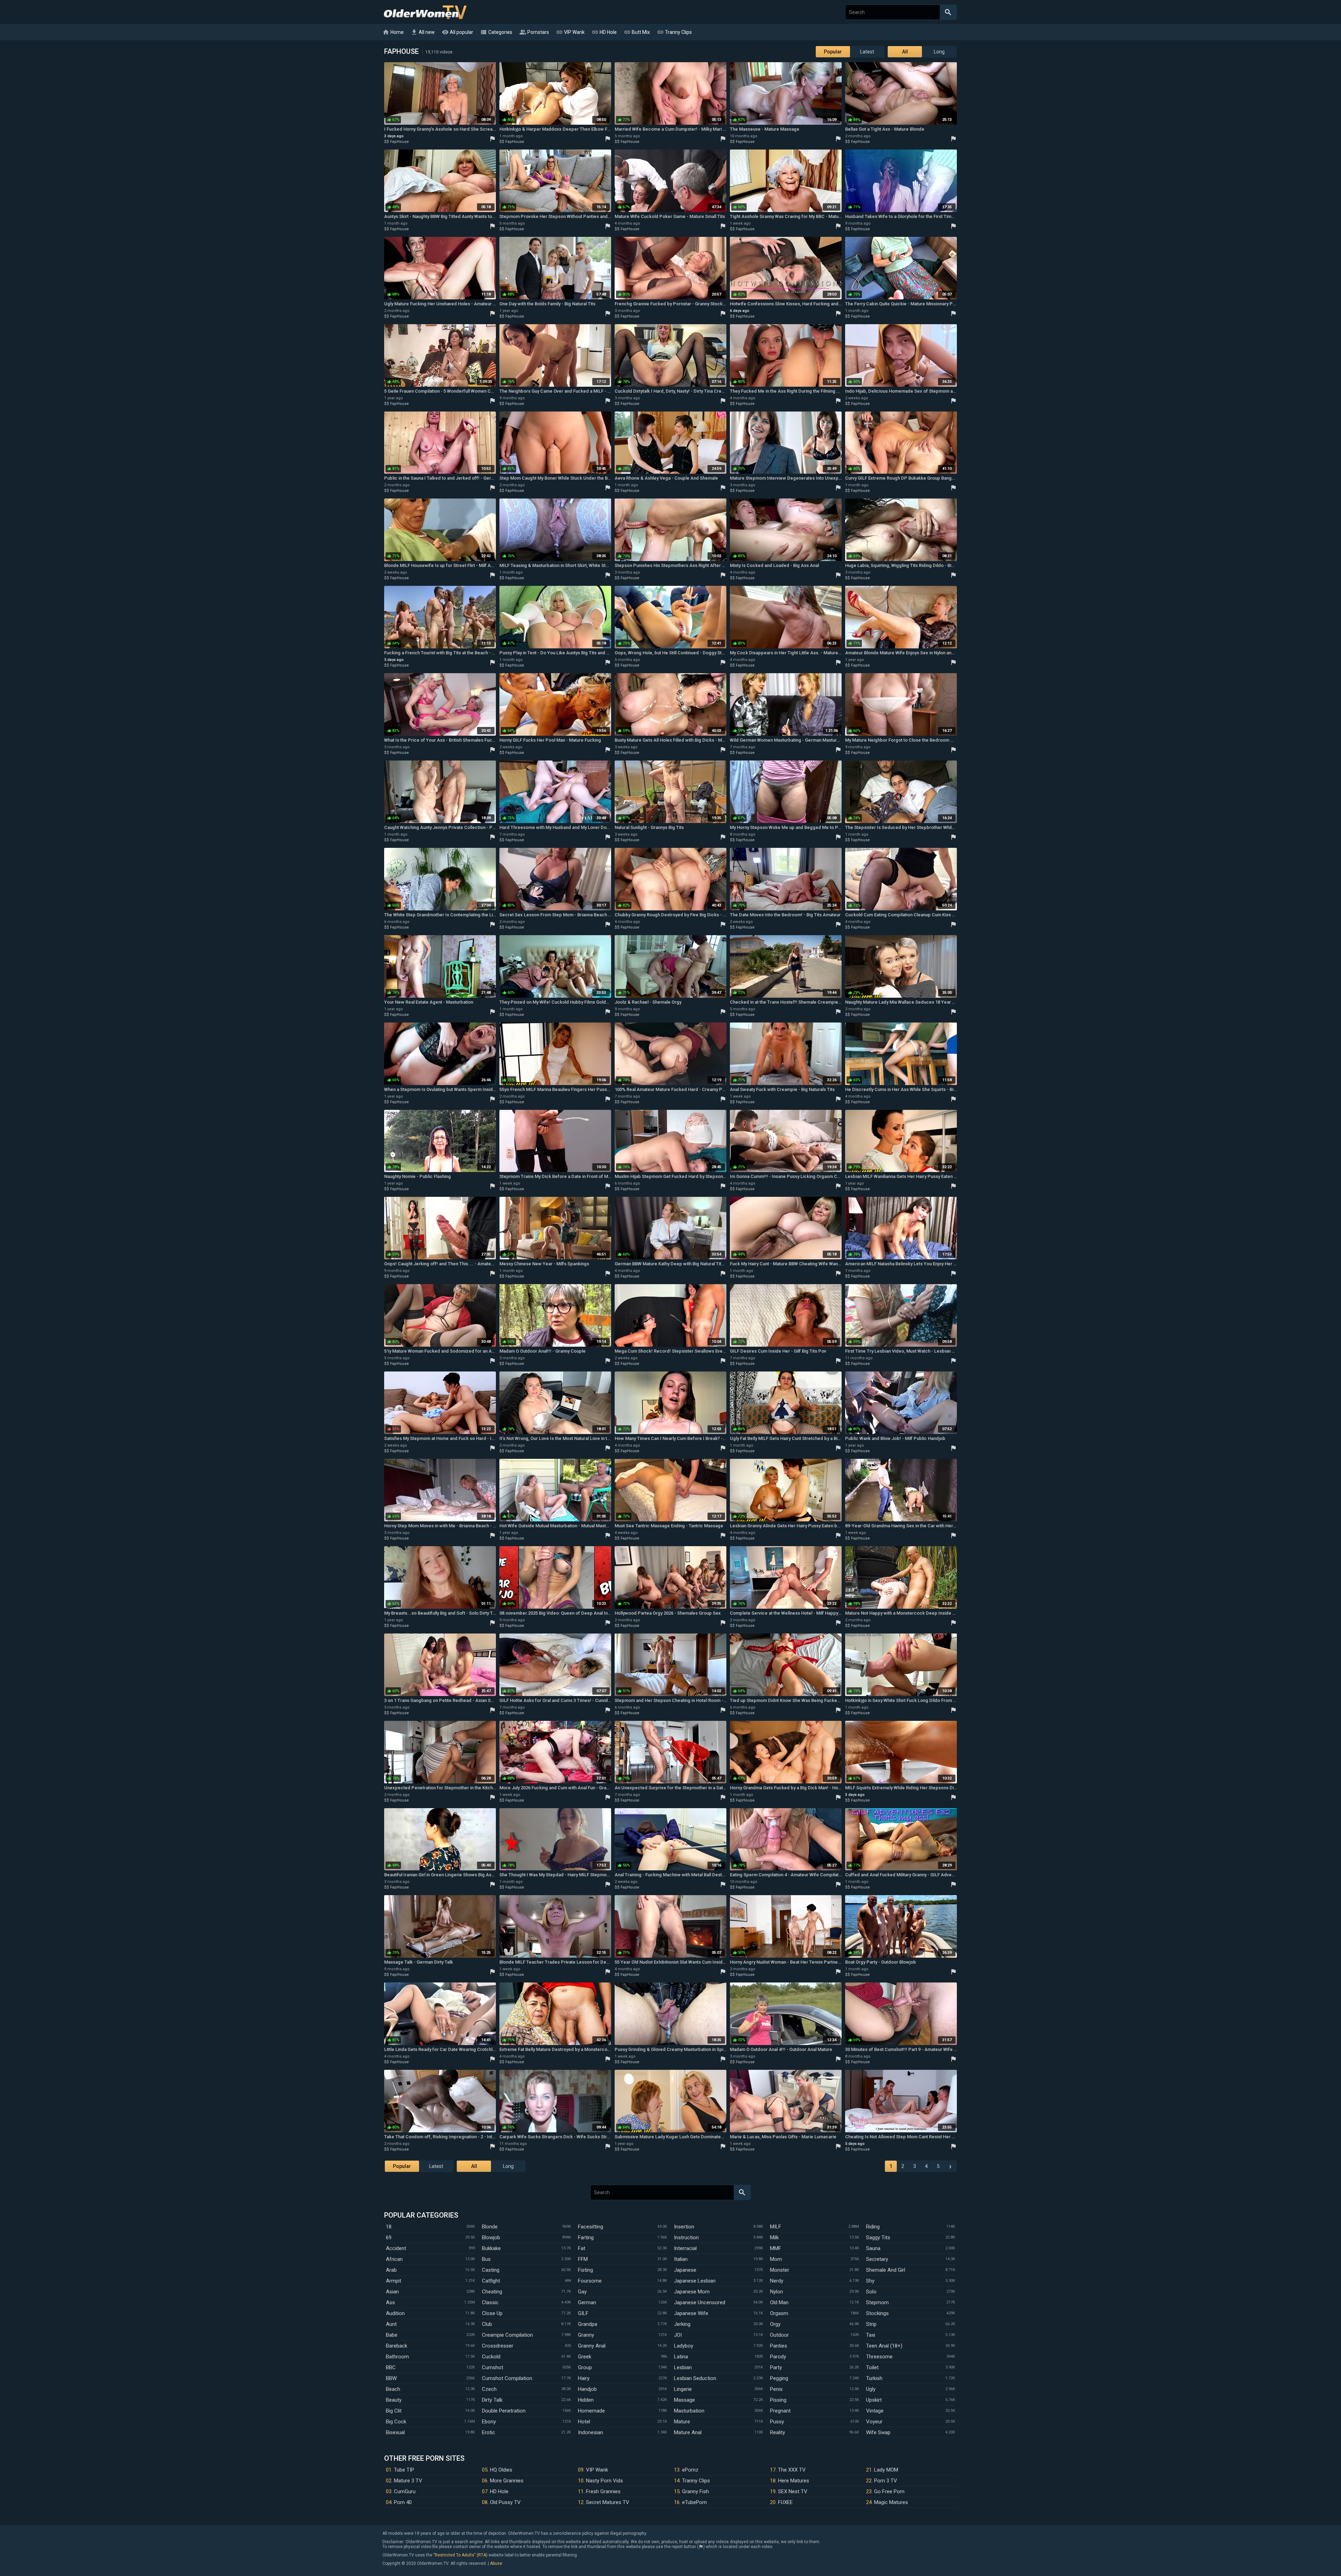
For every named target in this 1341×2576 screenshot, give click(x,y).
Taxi (871, 2335)
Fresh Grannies (603, 2491)
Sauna (873, 2248)
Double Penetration (504, 2411)
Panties (779, 2346)
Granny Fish (695, 2491)
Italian (681, 2259)
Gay (582, 2292)
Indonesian (591, 2432)
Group (585, 2367)
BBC (391, 2367)
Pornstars (534, 32)
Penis (776, 2389)
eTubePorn (694, 2502)
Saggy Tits (878, 2237)
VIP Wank (570, 32)
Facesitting (591, 2227)
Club (487, 2324)
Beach (393, 2389)
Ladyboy (684, 2346)
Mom (776, 2259)
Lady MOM (886, 2470)
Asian (392, 2292)
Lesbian (683, 2367)
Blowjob (491, 2237)
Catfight (491, 2281)
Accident (396, 2248)
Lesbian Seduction (695, 2378)
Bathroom (397, 2357)
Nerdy (777, 2281)
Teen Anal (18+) (884, 2346)
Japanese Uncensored (700, 2302)
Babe (392, 2335)
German (587, 2302)
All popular (457, 32)
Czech (489, 2389)
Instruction (686, 2237)
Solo (871, 2292)
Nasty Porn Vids (604, 2481)
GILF (583, 2313)
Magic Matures (891, 2502)
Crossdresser (498, 2346)
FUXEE (785, 2502)
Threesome (879, 2357)
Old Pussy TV (505, 2502)
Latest (867, 52)
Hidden (586, 2400)
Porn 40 (403, 2502)
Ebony (489, 2422)
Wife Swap (878, 2432)
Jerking (682, 2324)
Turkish (874, 2378)
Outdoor (779, 2335)
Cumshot (493, 2367)
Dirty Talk (492, 2400)
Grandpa (588, 2324)
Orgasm (779, 2313)
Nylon (776, 2292)
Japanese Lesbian (695, 2281)
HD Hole (604, 32)
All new (423, 32)
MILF (776, 2227)
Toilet (872, 2367)
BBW (391, 2378)
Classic (490, 2302)
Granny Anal (592, 2346)
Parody (778, 2357)
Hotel (584, 2422)
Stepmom (877, 2302)
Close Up (492, 2313)
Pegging (779, 2378)
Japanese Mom (692, 2292)
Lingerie (683, 2389)
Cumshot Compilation (507, 2378)
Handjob (587, 2389)
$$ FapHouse (397, 142)
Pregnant (780, 2411)
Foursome (590, 2281)
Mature (682, 2422)
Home (393, 32)
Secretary (877, 2259)
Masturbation (689, 2411)
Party (776, 2367)
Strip (871, 2324)
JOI (678, 2335)
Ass (390, 2302)
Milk (774, 2237)
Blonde (490, 2227)
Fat (582, 2248)
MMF (776, 2248)
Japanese (685, 2270)
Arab (391, 2270)
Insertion (684, 2227)
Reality (778, 2432)
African (394, 2259)
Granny (586, 2335)
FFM (583, 2259)
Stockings (877, 2313)
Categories (496, 32)
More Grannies (507, 2481)
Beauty (394, 2400)
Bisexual (395, 2432)
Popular (833, 52)
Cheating (492, 2292)
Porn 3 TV (886, 2481)
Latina (681, 2357)
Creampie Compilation (507, 2335)
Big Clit (394, 2411)
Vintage (875, 2411)
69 (389, 2237)
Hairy (584, 2378)
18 (389, 2227)
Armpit (394, 2281)
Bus (486, 2259)
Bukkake (491, 2248)
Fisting (585, 2270)
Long (939, 52)
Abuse (496, 2563)
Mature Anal (688, 2432)
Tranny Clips (674, 32)
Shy (870, 2281)
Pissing (778, 2400)
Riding (873, 2227)
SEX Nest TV (793, 2491)
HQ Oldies (501, 2470)
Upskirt (874, 2400)
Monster (780, 2270)
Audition (395, 2313)
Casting (491, 2270)
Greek (585, 2357)
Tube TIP (404, 2470)
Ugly (871, 2389)
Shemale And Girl (886, 2270)
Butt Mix (637, 32)
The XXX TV (792, 2470)
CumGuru (405, 2491)
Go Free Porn (889, 2491)
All (905, 52)
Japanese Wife (691, 2313)
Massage (684, 2400)
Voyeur (874, 2422)
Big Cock (396, 2422)
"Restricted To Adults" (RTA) (460, 2555)
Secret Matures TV (608, 2502)
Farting (586, 2237)
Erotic (489, 2432)
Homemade (591, 2411)
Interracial (685, 2248)
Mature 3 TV (408, 2481)
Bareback (397, 2346)
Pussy (777, 2422)
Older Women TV (425, 12)
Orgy (775, 2324)
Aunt (391, 2324)
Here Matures (794, 2481)
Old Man (779, 2302)
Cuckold (491, 2357)
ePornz (690, 2470)
